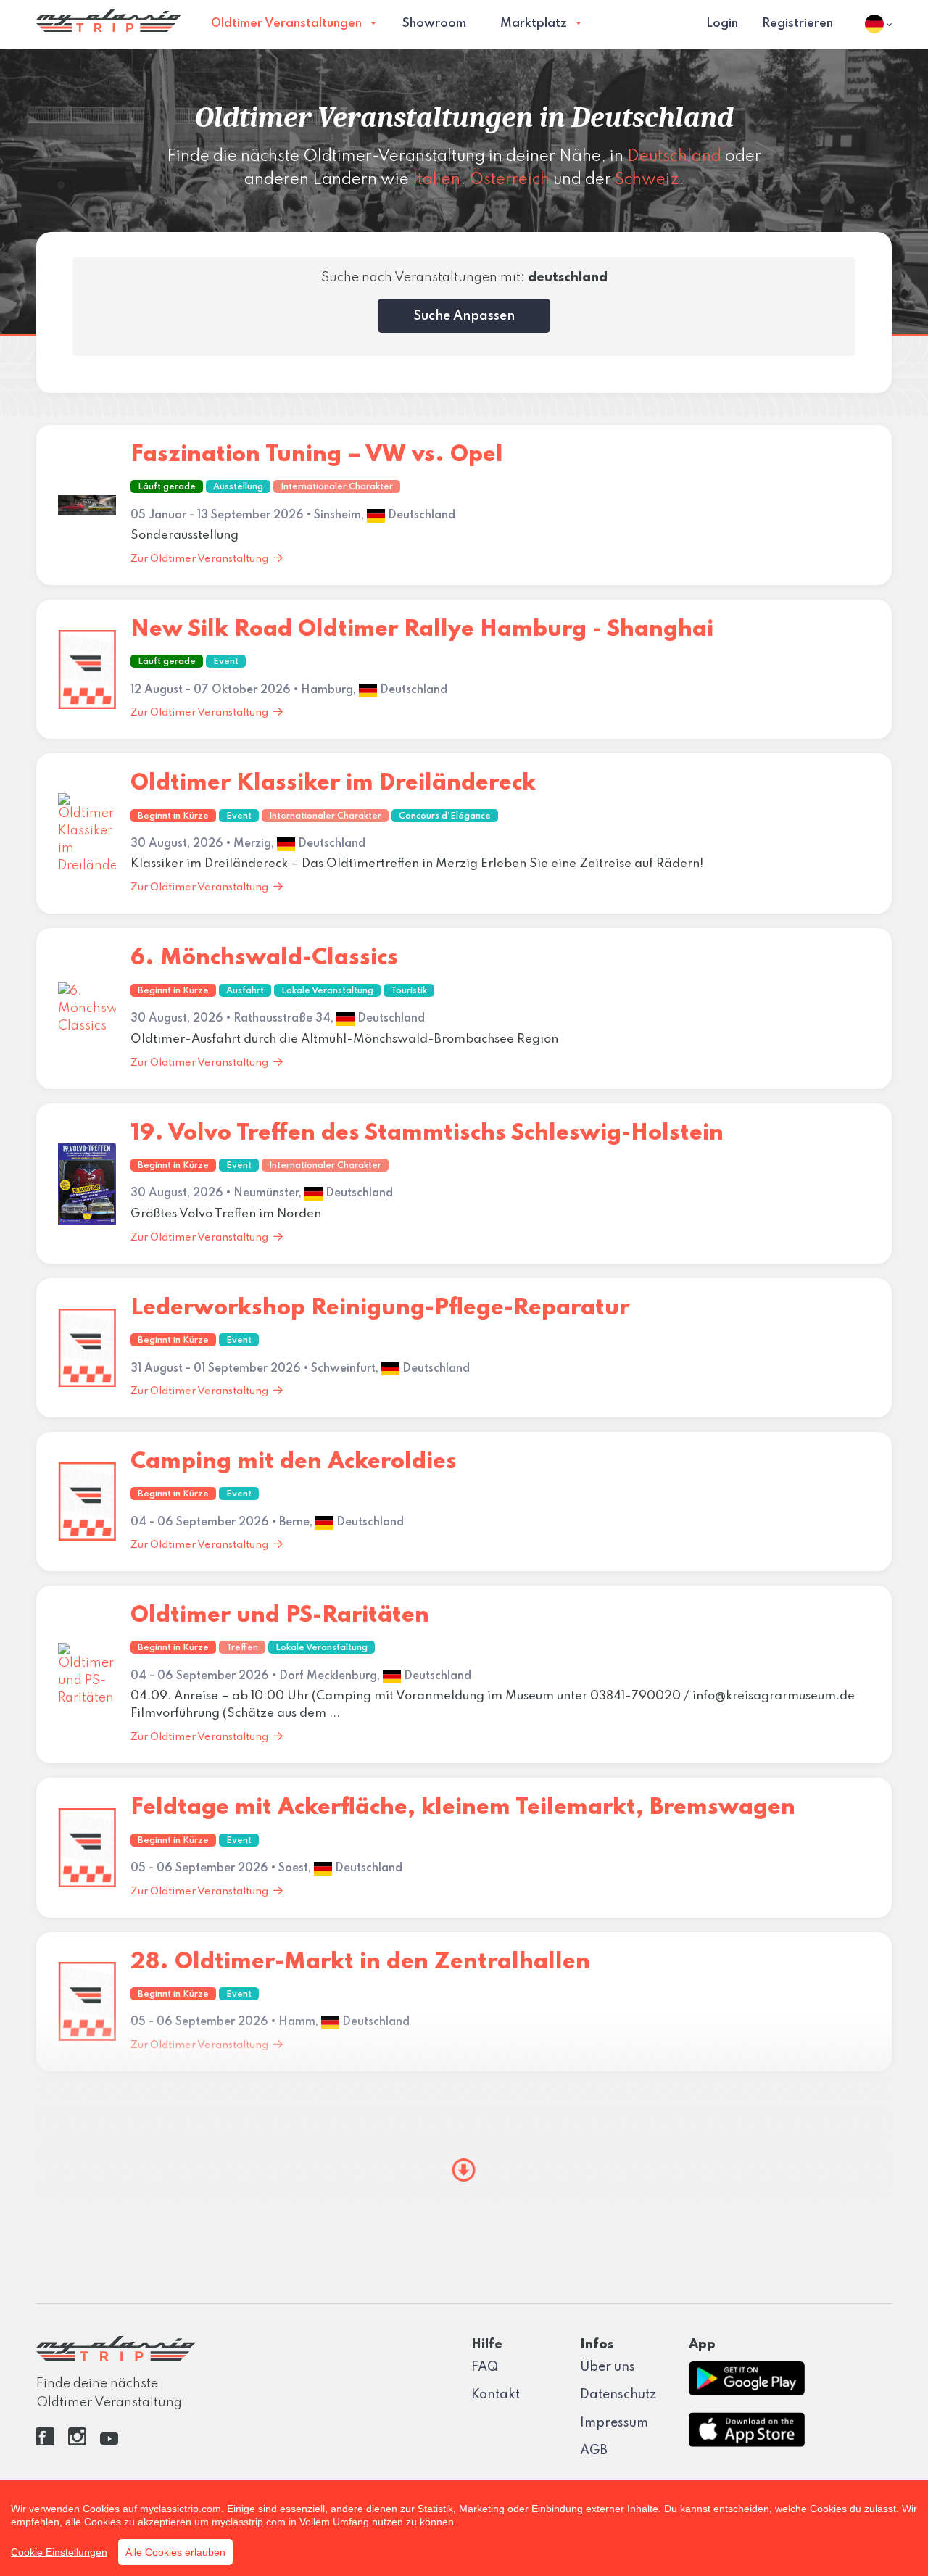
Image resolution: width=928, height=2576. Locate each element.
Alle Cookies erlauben (175, 2552)
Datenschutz (618, 2395)
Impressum (614, 2423)
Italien (436, 180)
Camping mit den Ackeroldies (294, 1462)
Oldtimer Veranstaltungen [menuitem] (286, 24)
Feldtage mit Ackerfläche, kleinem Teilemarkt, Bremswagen (463, 1808)
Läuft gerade (167, 487)
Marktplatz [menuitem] (534, 24)
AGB (594, 2451)
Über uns (608, 2367)
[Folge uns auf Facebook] (45, 2442)
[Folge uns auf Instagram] (77, 2442)
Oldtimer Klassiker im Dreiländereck (333, 783)
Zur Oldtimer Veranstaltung (199, 559)
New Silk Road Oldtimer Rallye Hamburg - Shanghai (422, 630)
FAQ (485, 2367)
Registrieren (797, 24)
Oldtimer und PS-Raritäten (280, 1616)
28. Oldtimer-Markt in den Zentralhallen (360, 1962)
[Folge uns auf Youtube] (109, 2442)
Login (722, 24)
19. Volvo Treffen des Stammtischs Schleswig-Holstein (427, 1134)
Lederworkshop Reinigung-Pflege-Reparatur (380, 1308)
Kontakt (496, 2395)
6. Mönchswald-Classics (264, 958)
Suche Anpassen (464, 316)
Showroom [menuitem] (434, 24)
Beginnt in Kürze (173, 816)
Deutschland (674, 157)
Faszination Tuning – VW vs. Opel (317, 455)
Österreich (509, 180)
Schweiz (647, 180)
